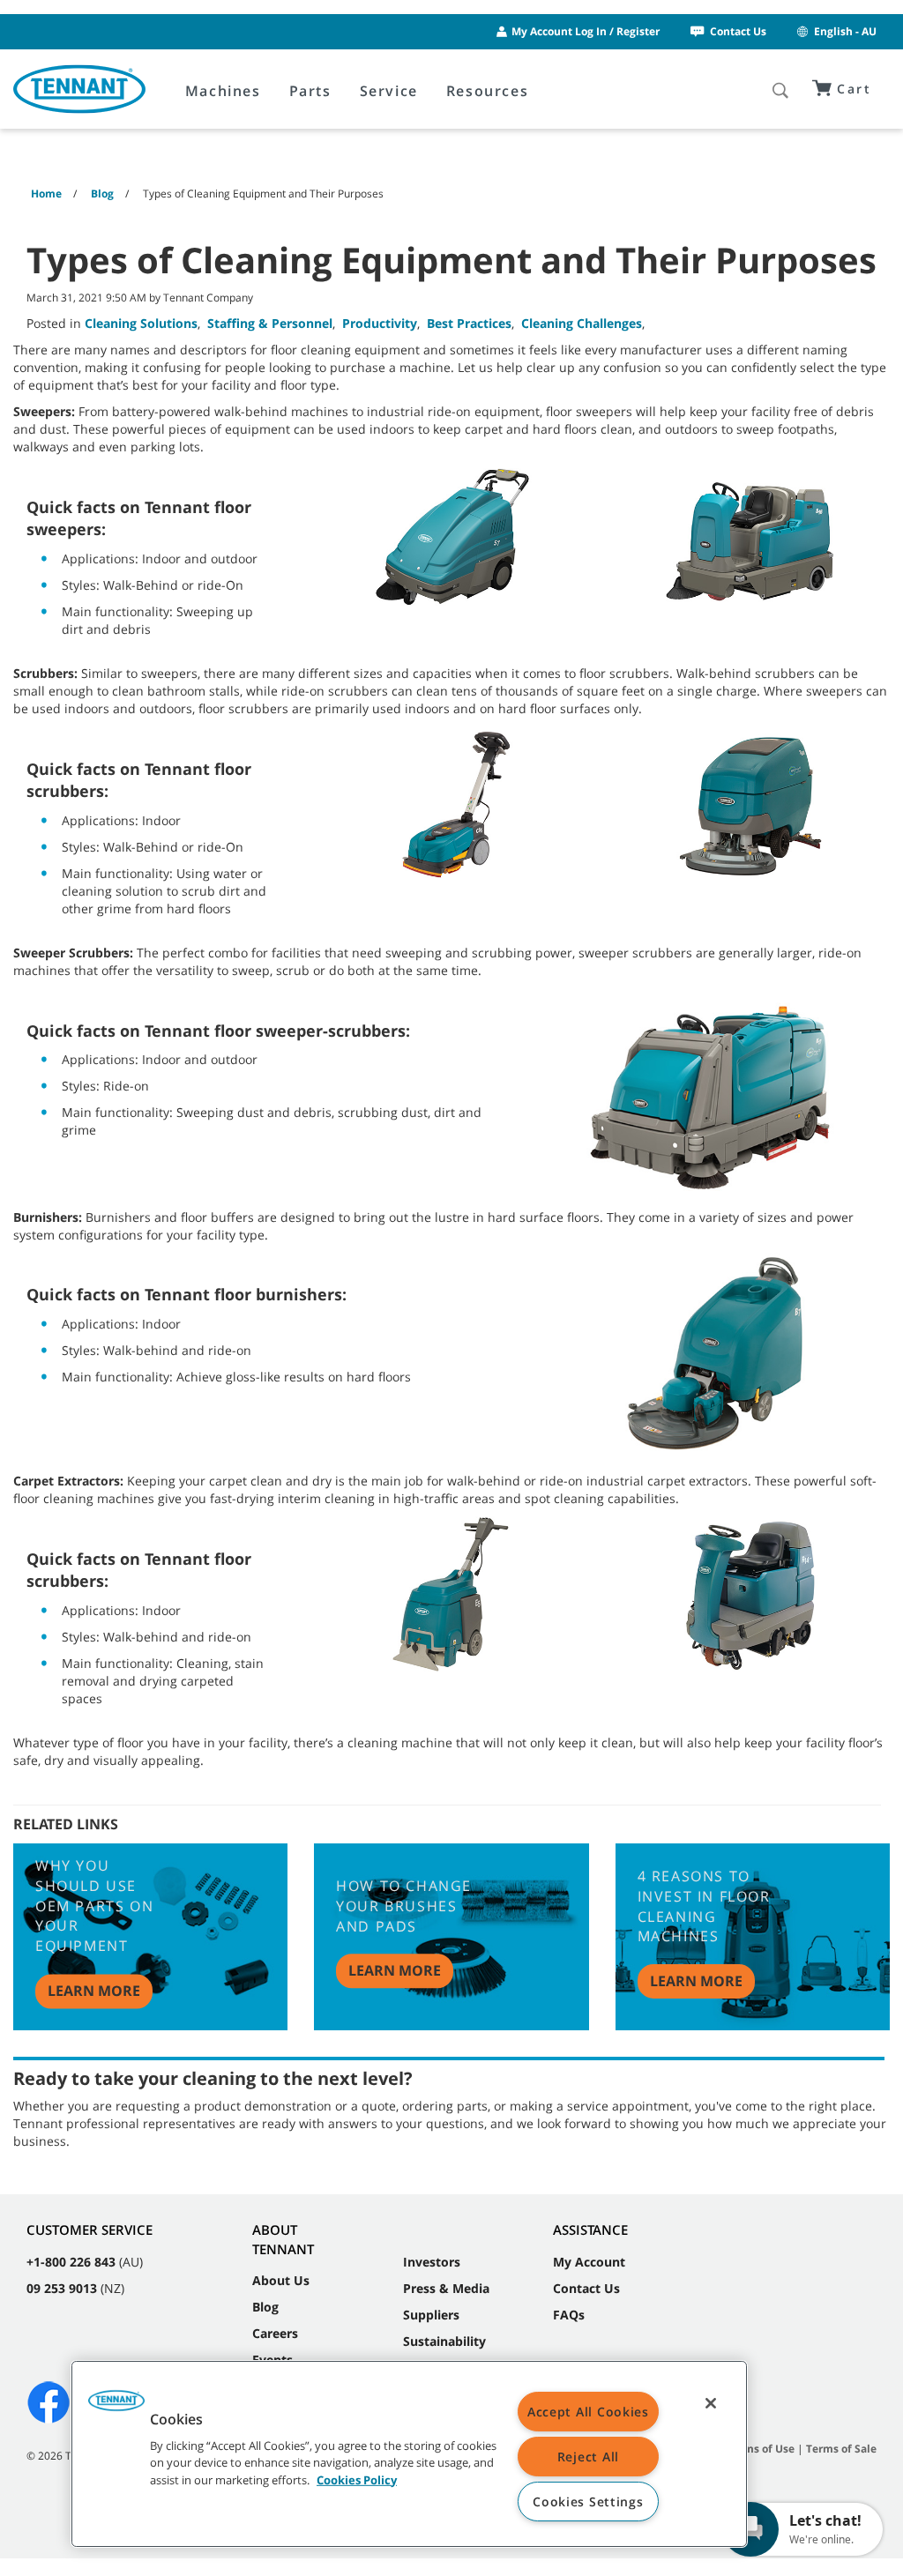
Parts (310, 91)
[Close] (711, 2403)
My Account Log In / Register (586, 31)
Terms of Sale (841, 2449)
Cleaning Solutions (141, 323)
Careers (275, 2333)
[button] (116, 2407)
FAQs (569, 2315)
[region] (409, 2454)
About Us (281, 2280)
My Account (589, 2262)
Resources (487, 91)
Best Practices (469, 323)
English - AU (845, 31)
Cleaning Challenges (582, 323)
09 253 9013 (62, 2288)
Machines (223, 91)
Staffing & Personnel (270, 323)
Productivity (380, 323)
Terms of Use (761, 2449)
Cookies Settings (588, 2502)
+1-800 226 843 (71, 2262)
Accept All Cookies (588, 2412)
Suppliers (431, 2315)
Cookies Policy (357, 2479)
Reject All (588, 2457)
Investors (432, 2262)
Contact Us (738, 31)
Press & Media (446, 2288)
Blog (265, 2307)
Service (389, 91)
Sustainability (444, 2341)
